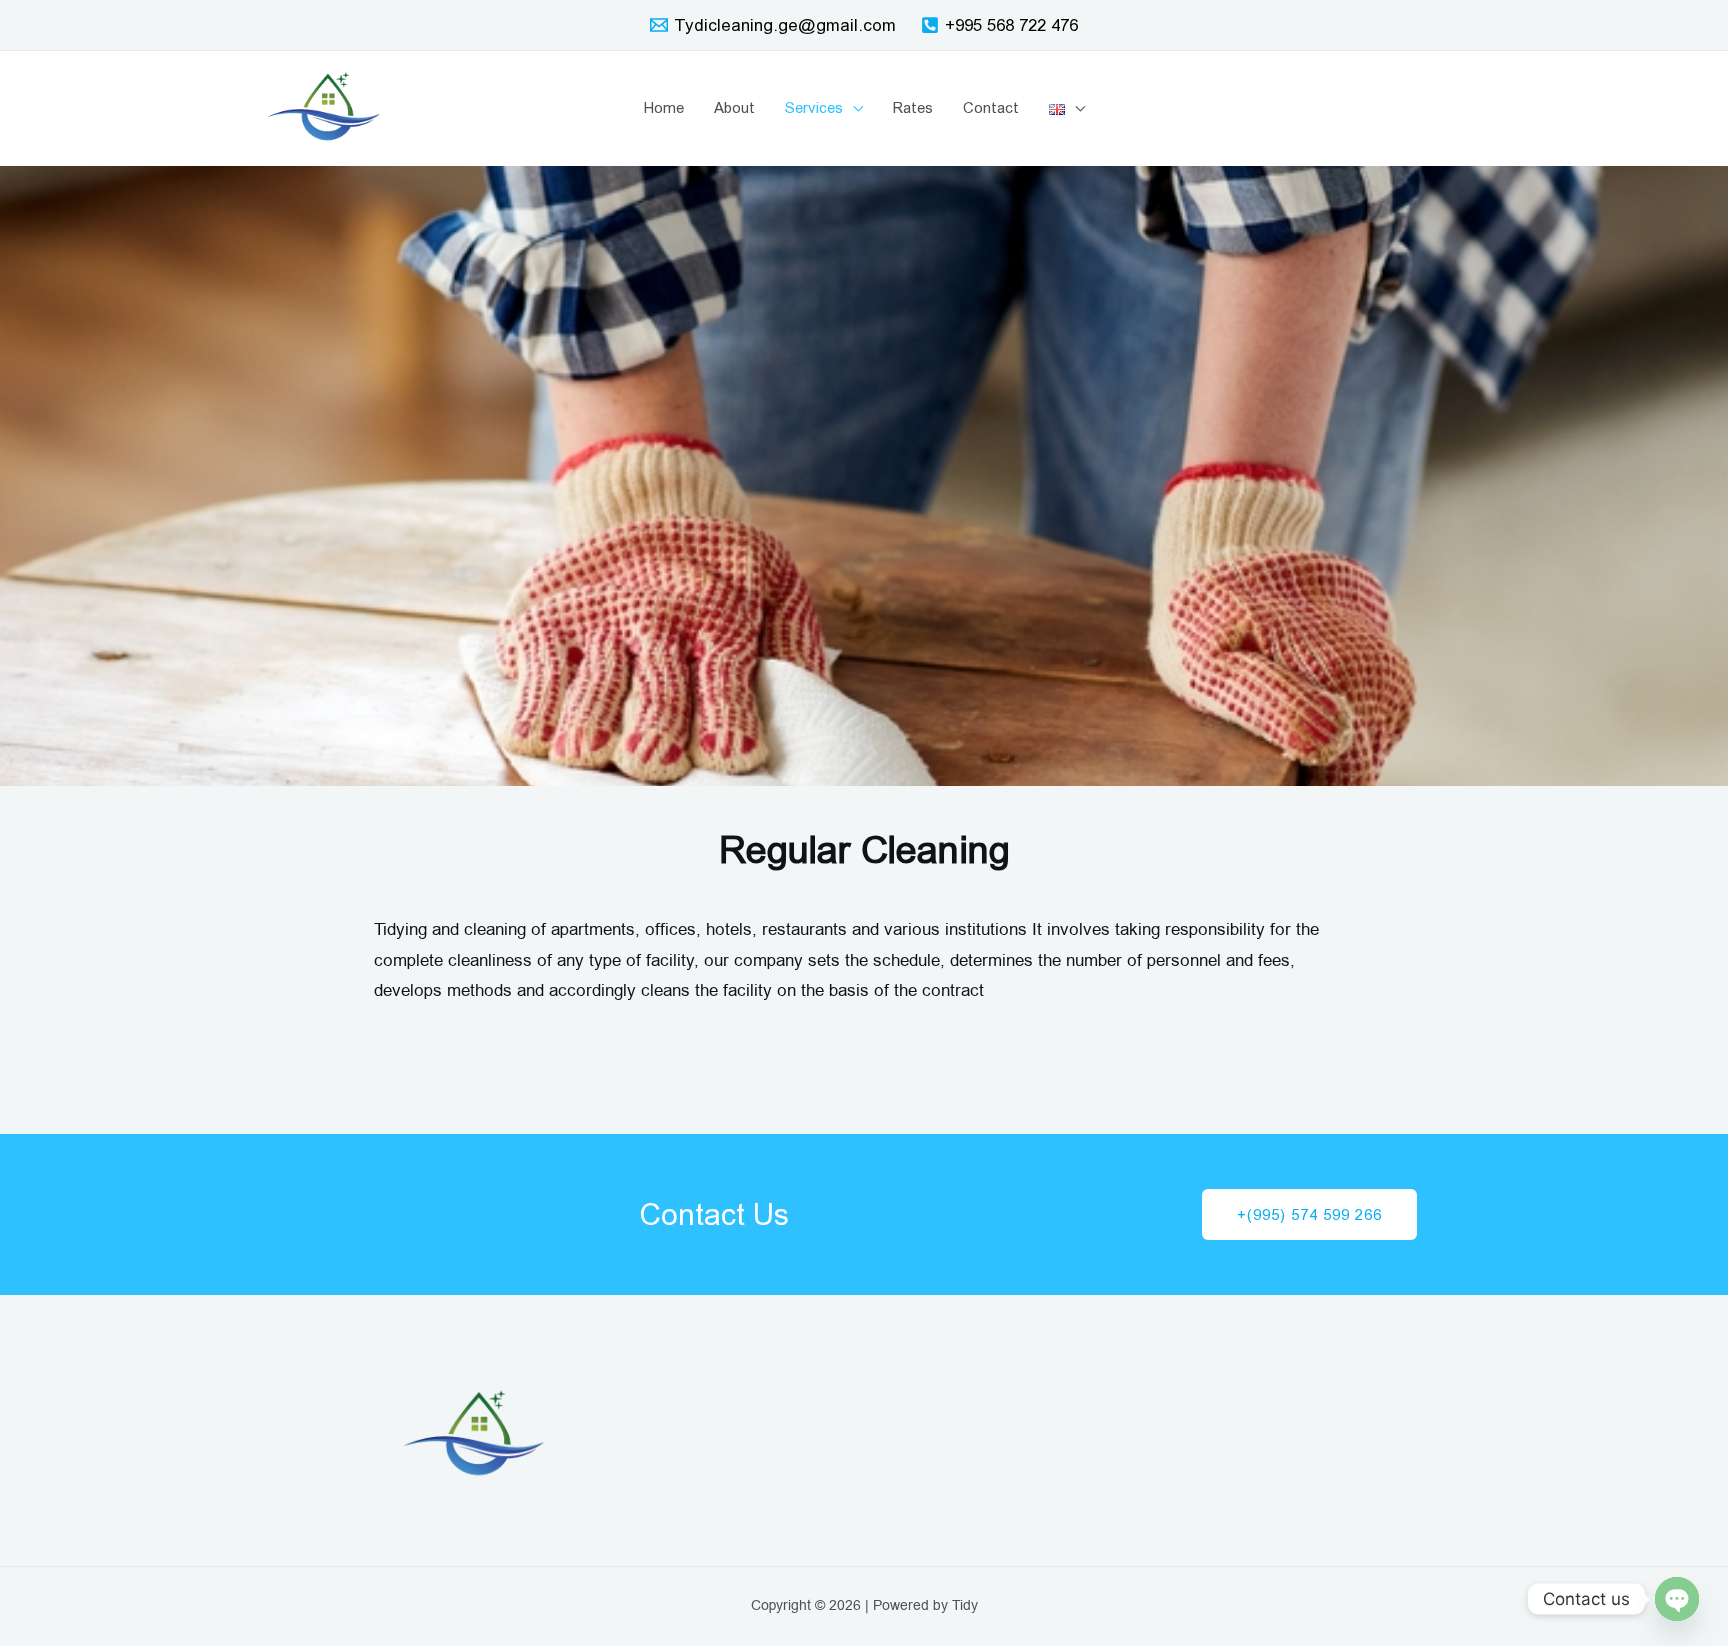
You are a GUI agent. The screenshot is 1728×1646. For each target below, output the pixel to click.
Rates (913, 107)
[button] (1309, 1214)
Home (664, 107)
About (734, 107)
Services (814, 107)
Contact (991, 107)
